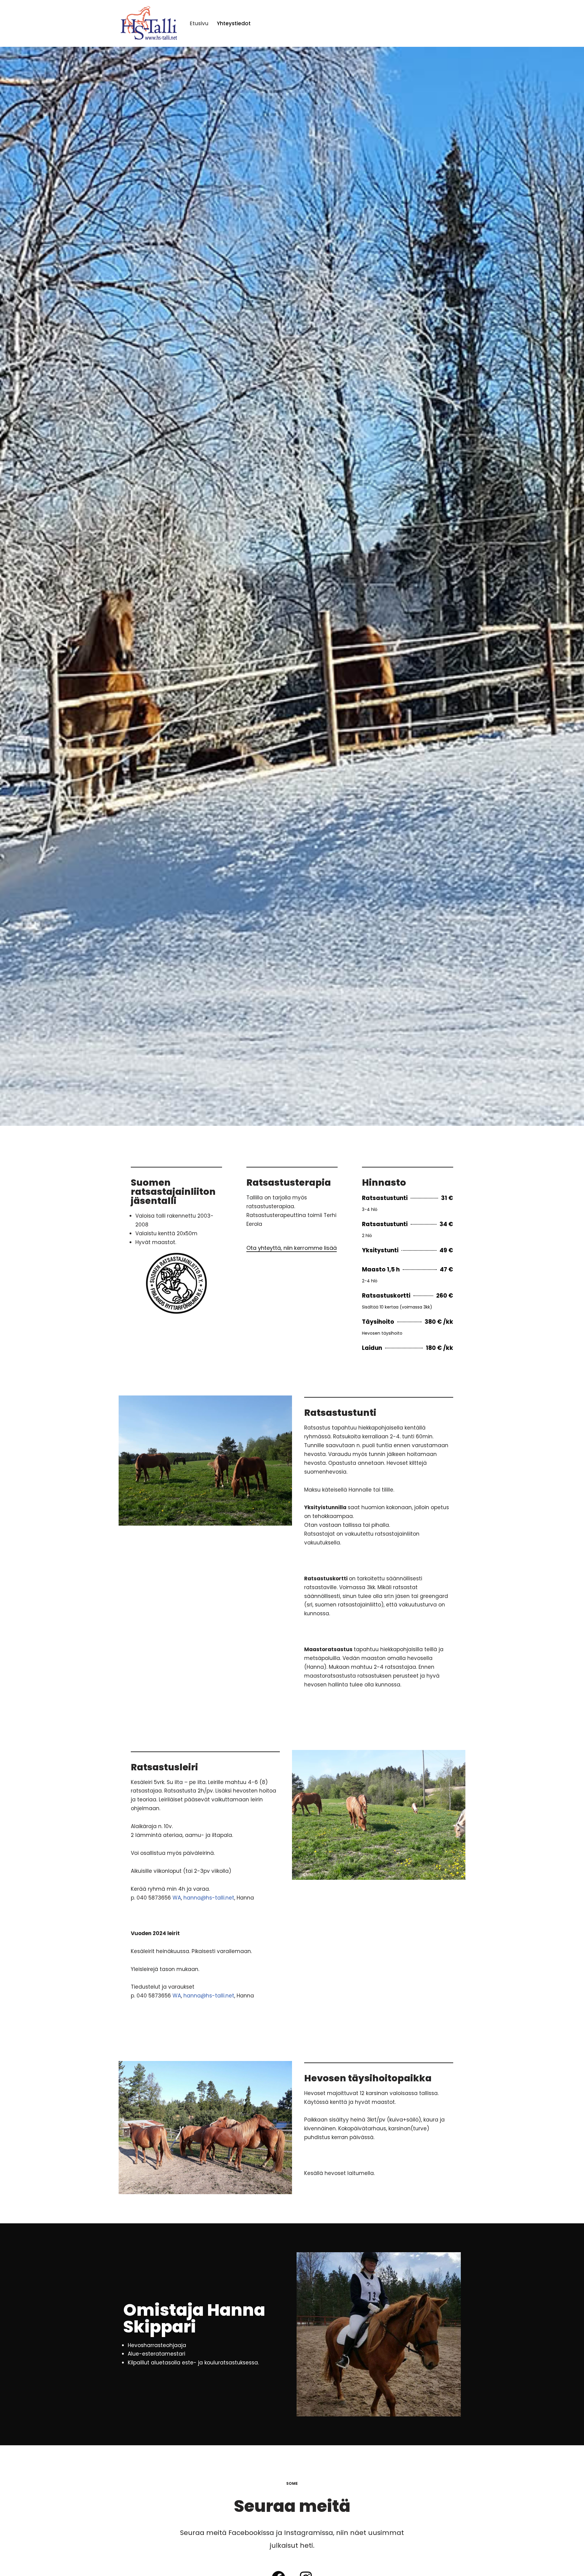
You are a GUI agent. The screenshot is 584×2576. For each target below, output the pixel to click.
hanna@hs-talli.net (209, 1898)
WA (177, 1898)
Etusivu (199, 23)
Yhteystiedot (234, 23)
